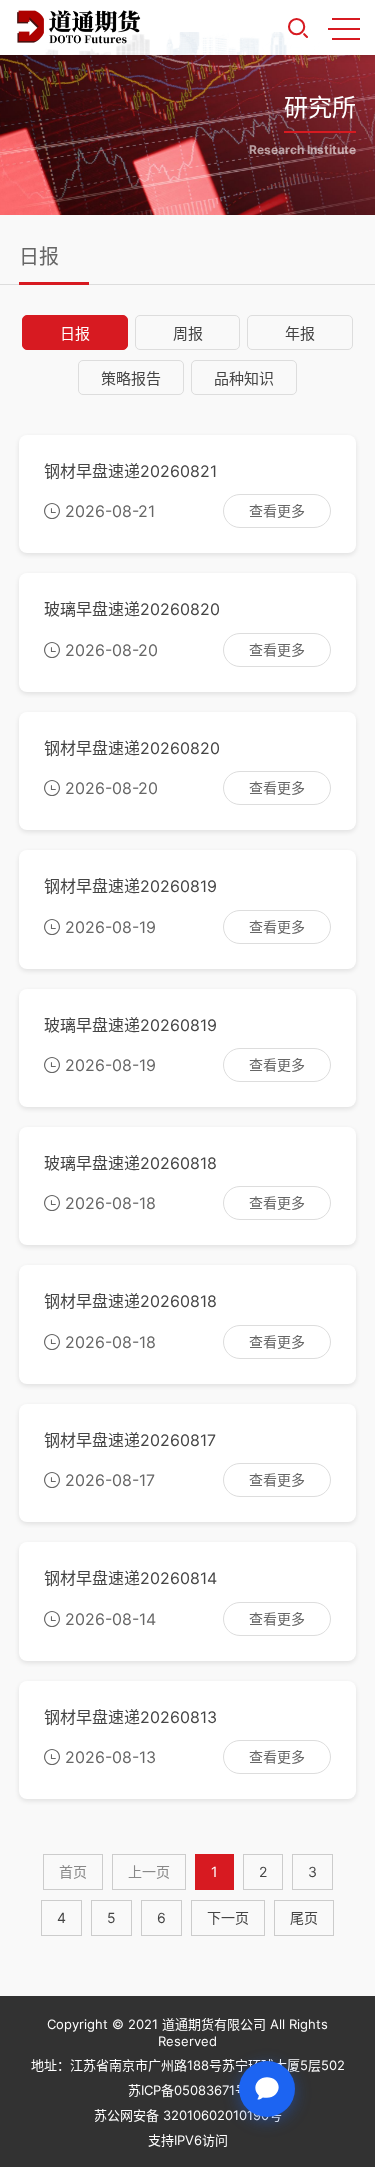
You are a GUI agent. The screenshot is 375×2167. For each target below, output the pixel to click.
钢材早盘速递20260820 (132, 748)
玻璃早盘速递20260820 (132, 609)
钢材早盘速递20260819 (130, 886)
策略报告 (131, 378)
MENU (344, 28)
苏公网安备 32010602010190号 (188, 2115)
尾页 (304, 1917)
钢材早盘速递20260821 (130, 471)
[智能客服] (267, 2089)
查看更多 (277, 510)
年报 (300, 333)
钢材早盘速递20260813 (130, 1717)
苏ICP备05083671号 (188, 2090)
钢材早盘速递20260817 (130, 1440)
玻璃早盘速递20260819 (130, 1025)
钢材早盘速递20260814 (130, 1578)
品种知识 (244, 378)
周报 (188, 333)
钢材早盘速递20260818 (130, 1301)
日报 (75, 333)
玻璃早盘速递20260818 (130, 1163)
